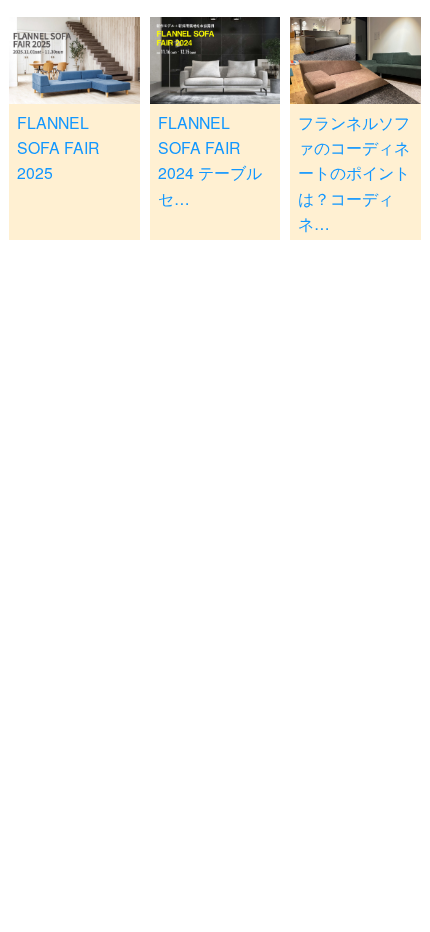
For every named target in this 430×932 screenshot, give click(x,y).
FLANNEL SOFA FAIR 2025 (58, 147)
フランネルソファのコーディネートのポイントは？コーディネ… (354, 172)
